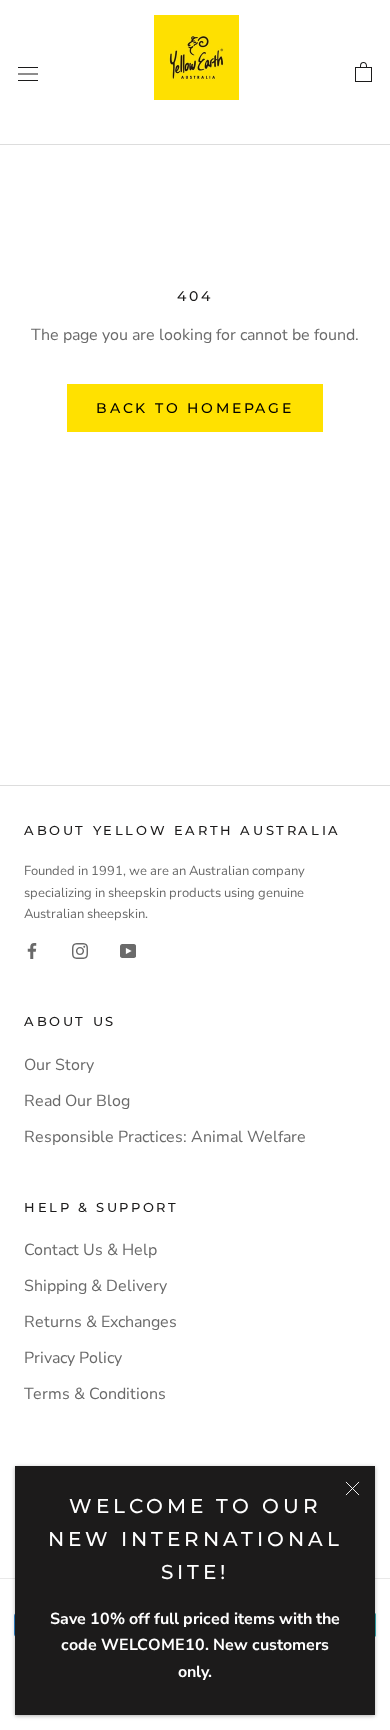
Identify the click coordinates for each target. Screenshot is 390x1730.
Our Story (59, 1065)
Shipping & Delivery (95, 1286)
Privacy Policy (73, 1358)
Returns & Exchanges (100, 1322)
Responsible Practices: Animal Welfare (165, 1137)
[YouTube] (128, 950)
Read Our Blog (77, 1101)
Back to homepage (195, 408)
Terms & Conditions (95, 1394)
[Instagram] (80, 950)
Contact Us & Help (90, 1250)
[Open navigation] (28, 72)
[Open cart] (363, 73)
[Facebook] (32, 950)
